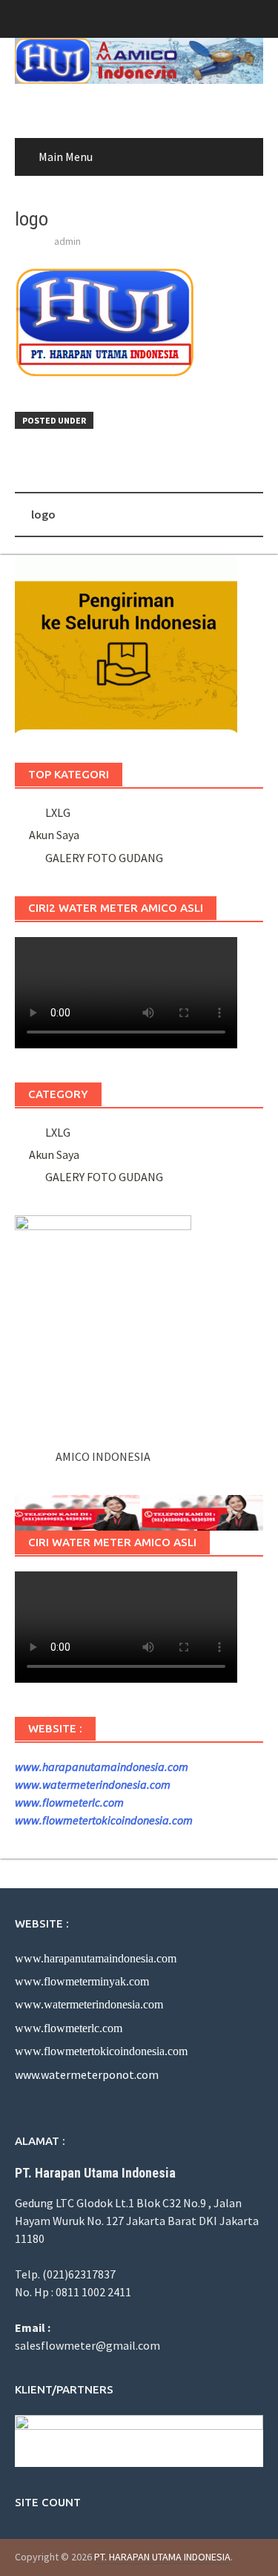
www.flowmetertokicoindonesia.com (104, 1820)
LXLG (56, 812)
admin (67, 241)
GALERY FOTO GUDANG (102, 858)
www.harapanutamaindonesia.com (102, 1767)
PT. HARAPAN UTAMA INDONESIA (162, 2557)
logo (43, 514)
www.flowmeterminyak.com (82, 1981)
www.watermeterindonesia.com (93, 1784)
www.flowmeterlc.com (69, 1802)
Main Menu (66, 157)
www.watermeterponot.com (87, 2074)
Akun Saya (54, 835)
